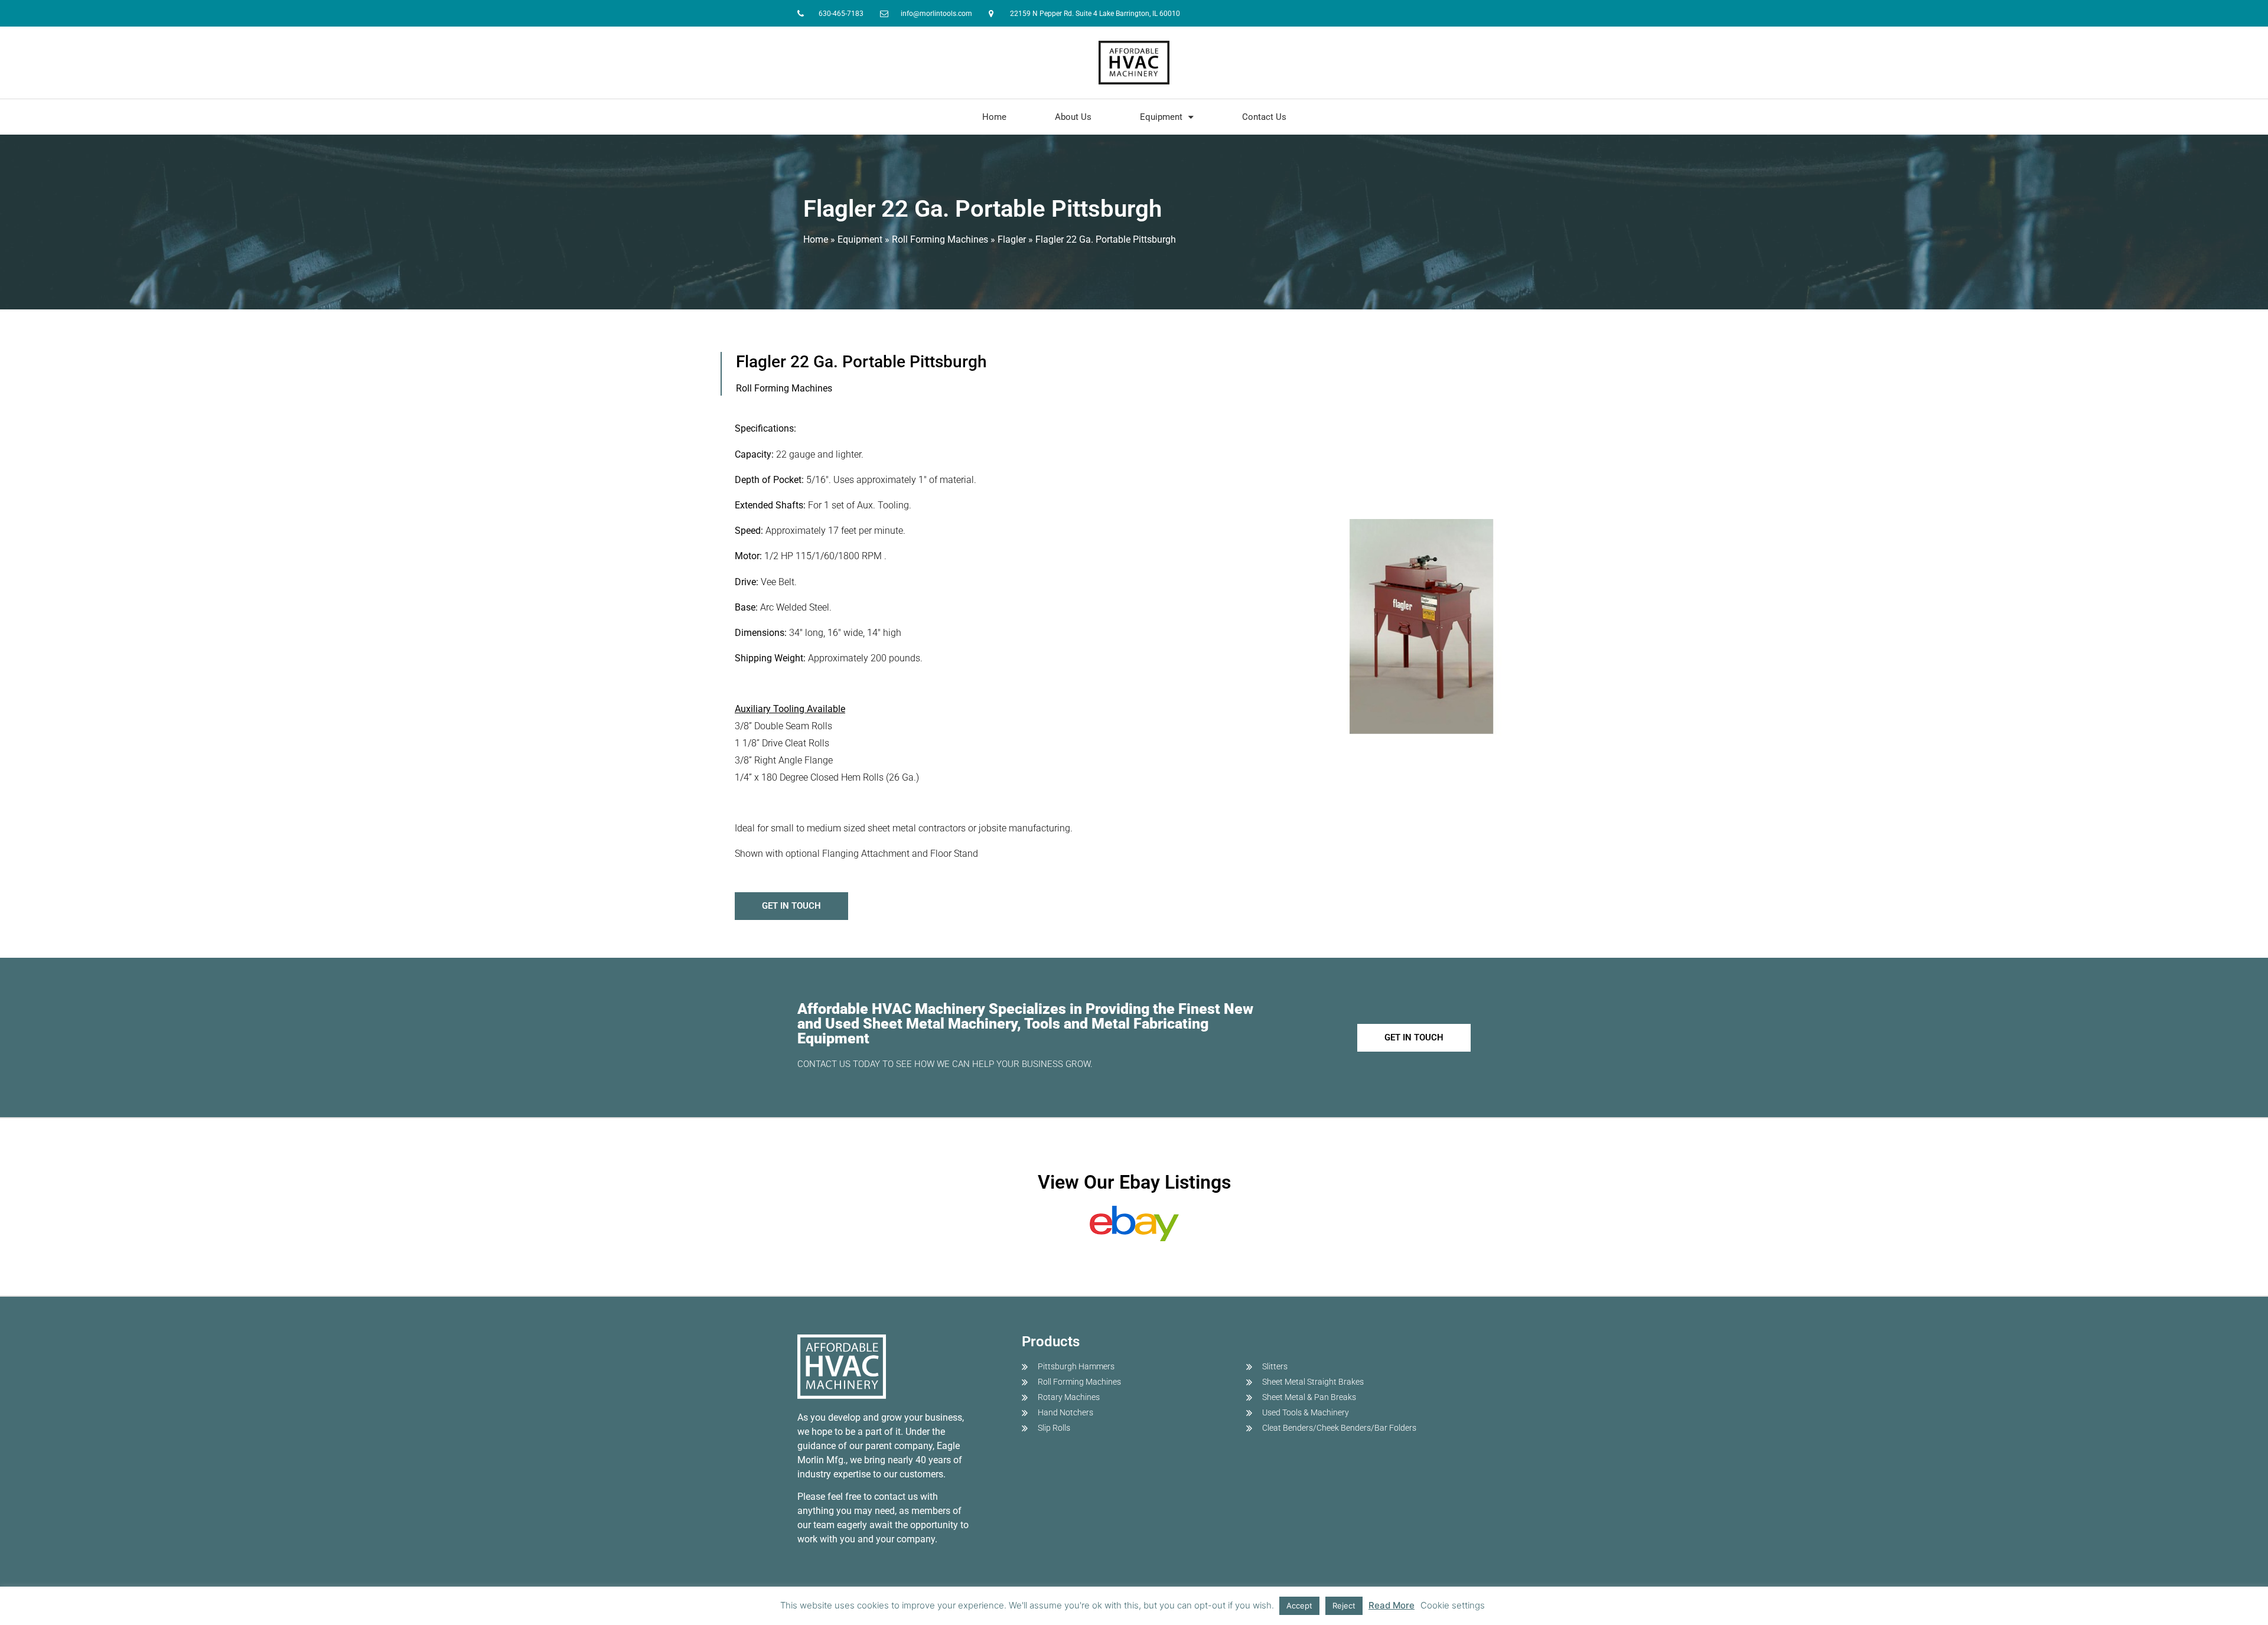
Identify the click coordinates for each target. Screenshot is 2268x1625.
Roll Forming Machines (940, 239)
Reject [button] (1344, 1606)
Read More (1392, 1605)
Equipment (1161, 117)
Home (994, 117)
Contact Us (1264, 117)
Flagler (1012, 239)
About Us (1073, 117)
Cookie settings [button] (1453, 1605)
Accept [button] (1299, 1606)
